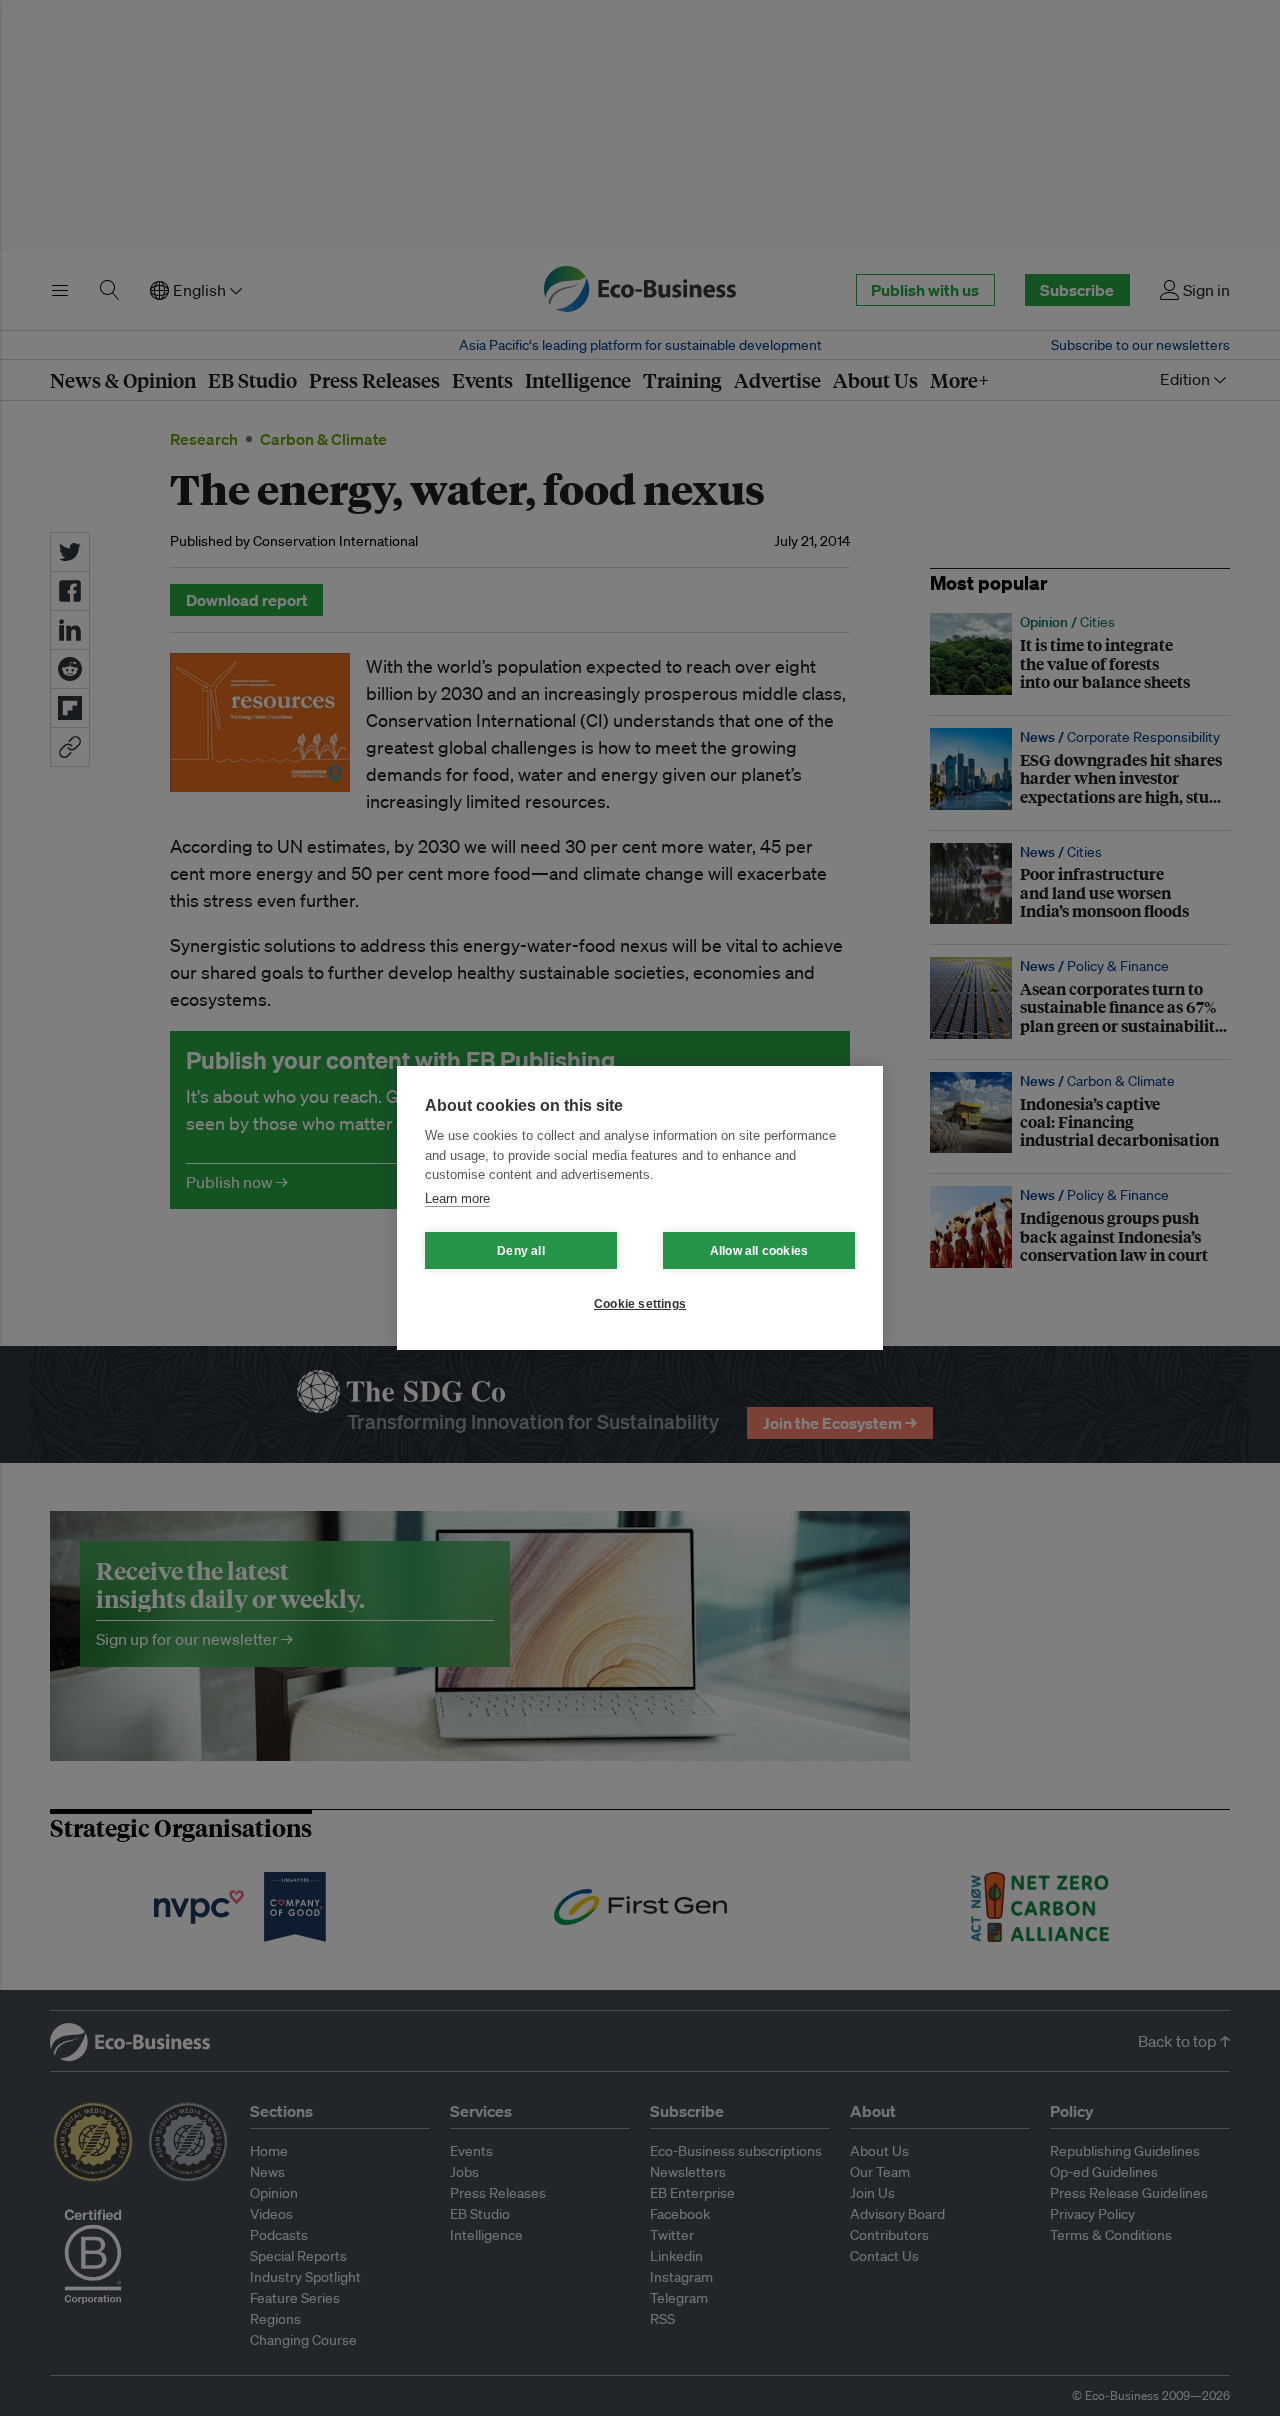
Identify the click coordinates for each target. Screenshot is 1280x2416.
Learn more (457, 1198)
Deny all (521, 1251)
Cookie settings (640, 1304)
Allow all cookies (759, 1251)
